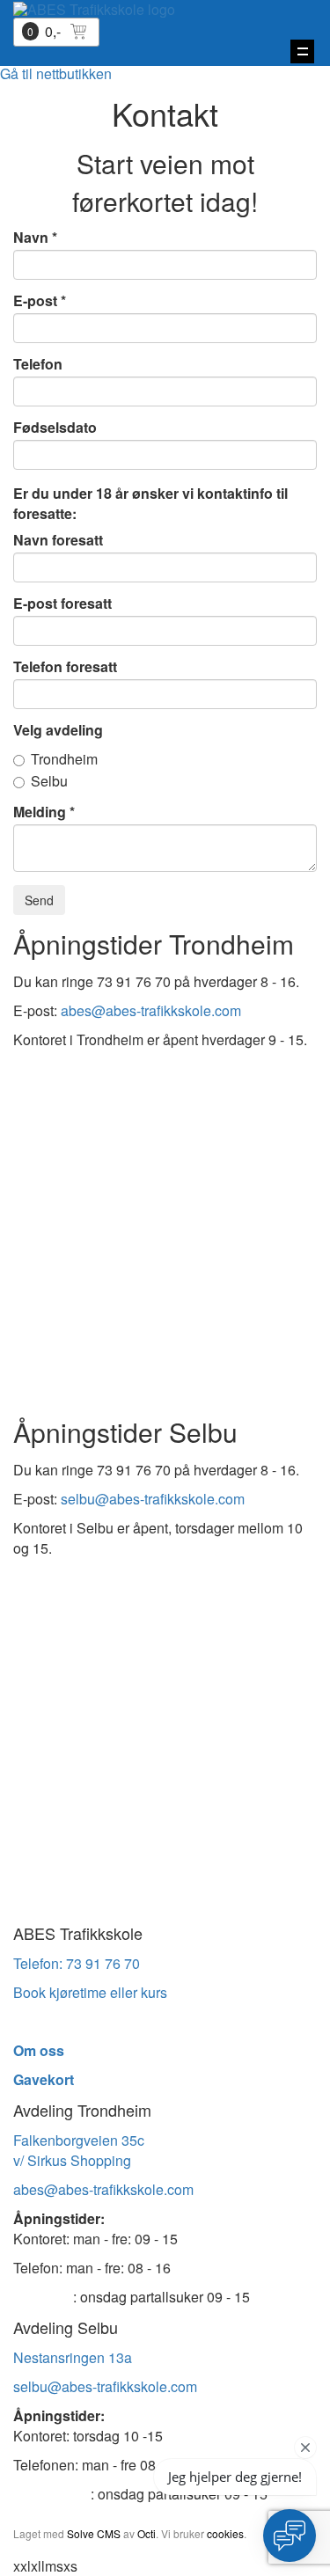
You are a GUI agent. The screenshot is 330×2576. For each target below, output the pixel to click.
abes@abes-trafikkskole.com (151, 1010)
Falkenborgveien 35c (79, 2140)
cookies (225, 2533)
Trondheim (64, 760)
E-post (35, 301)
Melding (40, 812)
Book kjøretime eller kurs (90, 1992)
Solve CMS (94, 2533)
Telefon (38, 364)
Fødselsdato (55, 428)
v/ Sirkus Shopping (72, 2160)
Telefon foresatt (65, 667)
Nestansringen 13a (73, 2357)
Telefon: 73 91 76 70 (77, 1963)
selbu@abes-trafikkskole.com (153, 1499)
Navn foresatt (58, 540)
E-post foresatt (62, 604)
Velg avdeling (58, 730)
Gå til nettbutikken (56, 73)
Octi (147, 2533)
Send (39, 900)
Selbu (49, 782)
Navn (31, 238)
